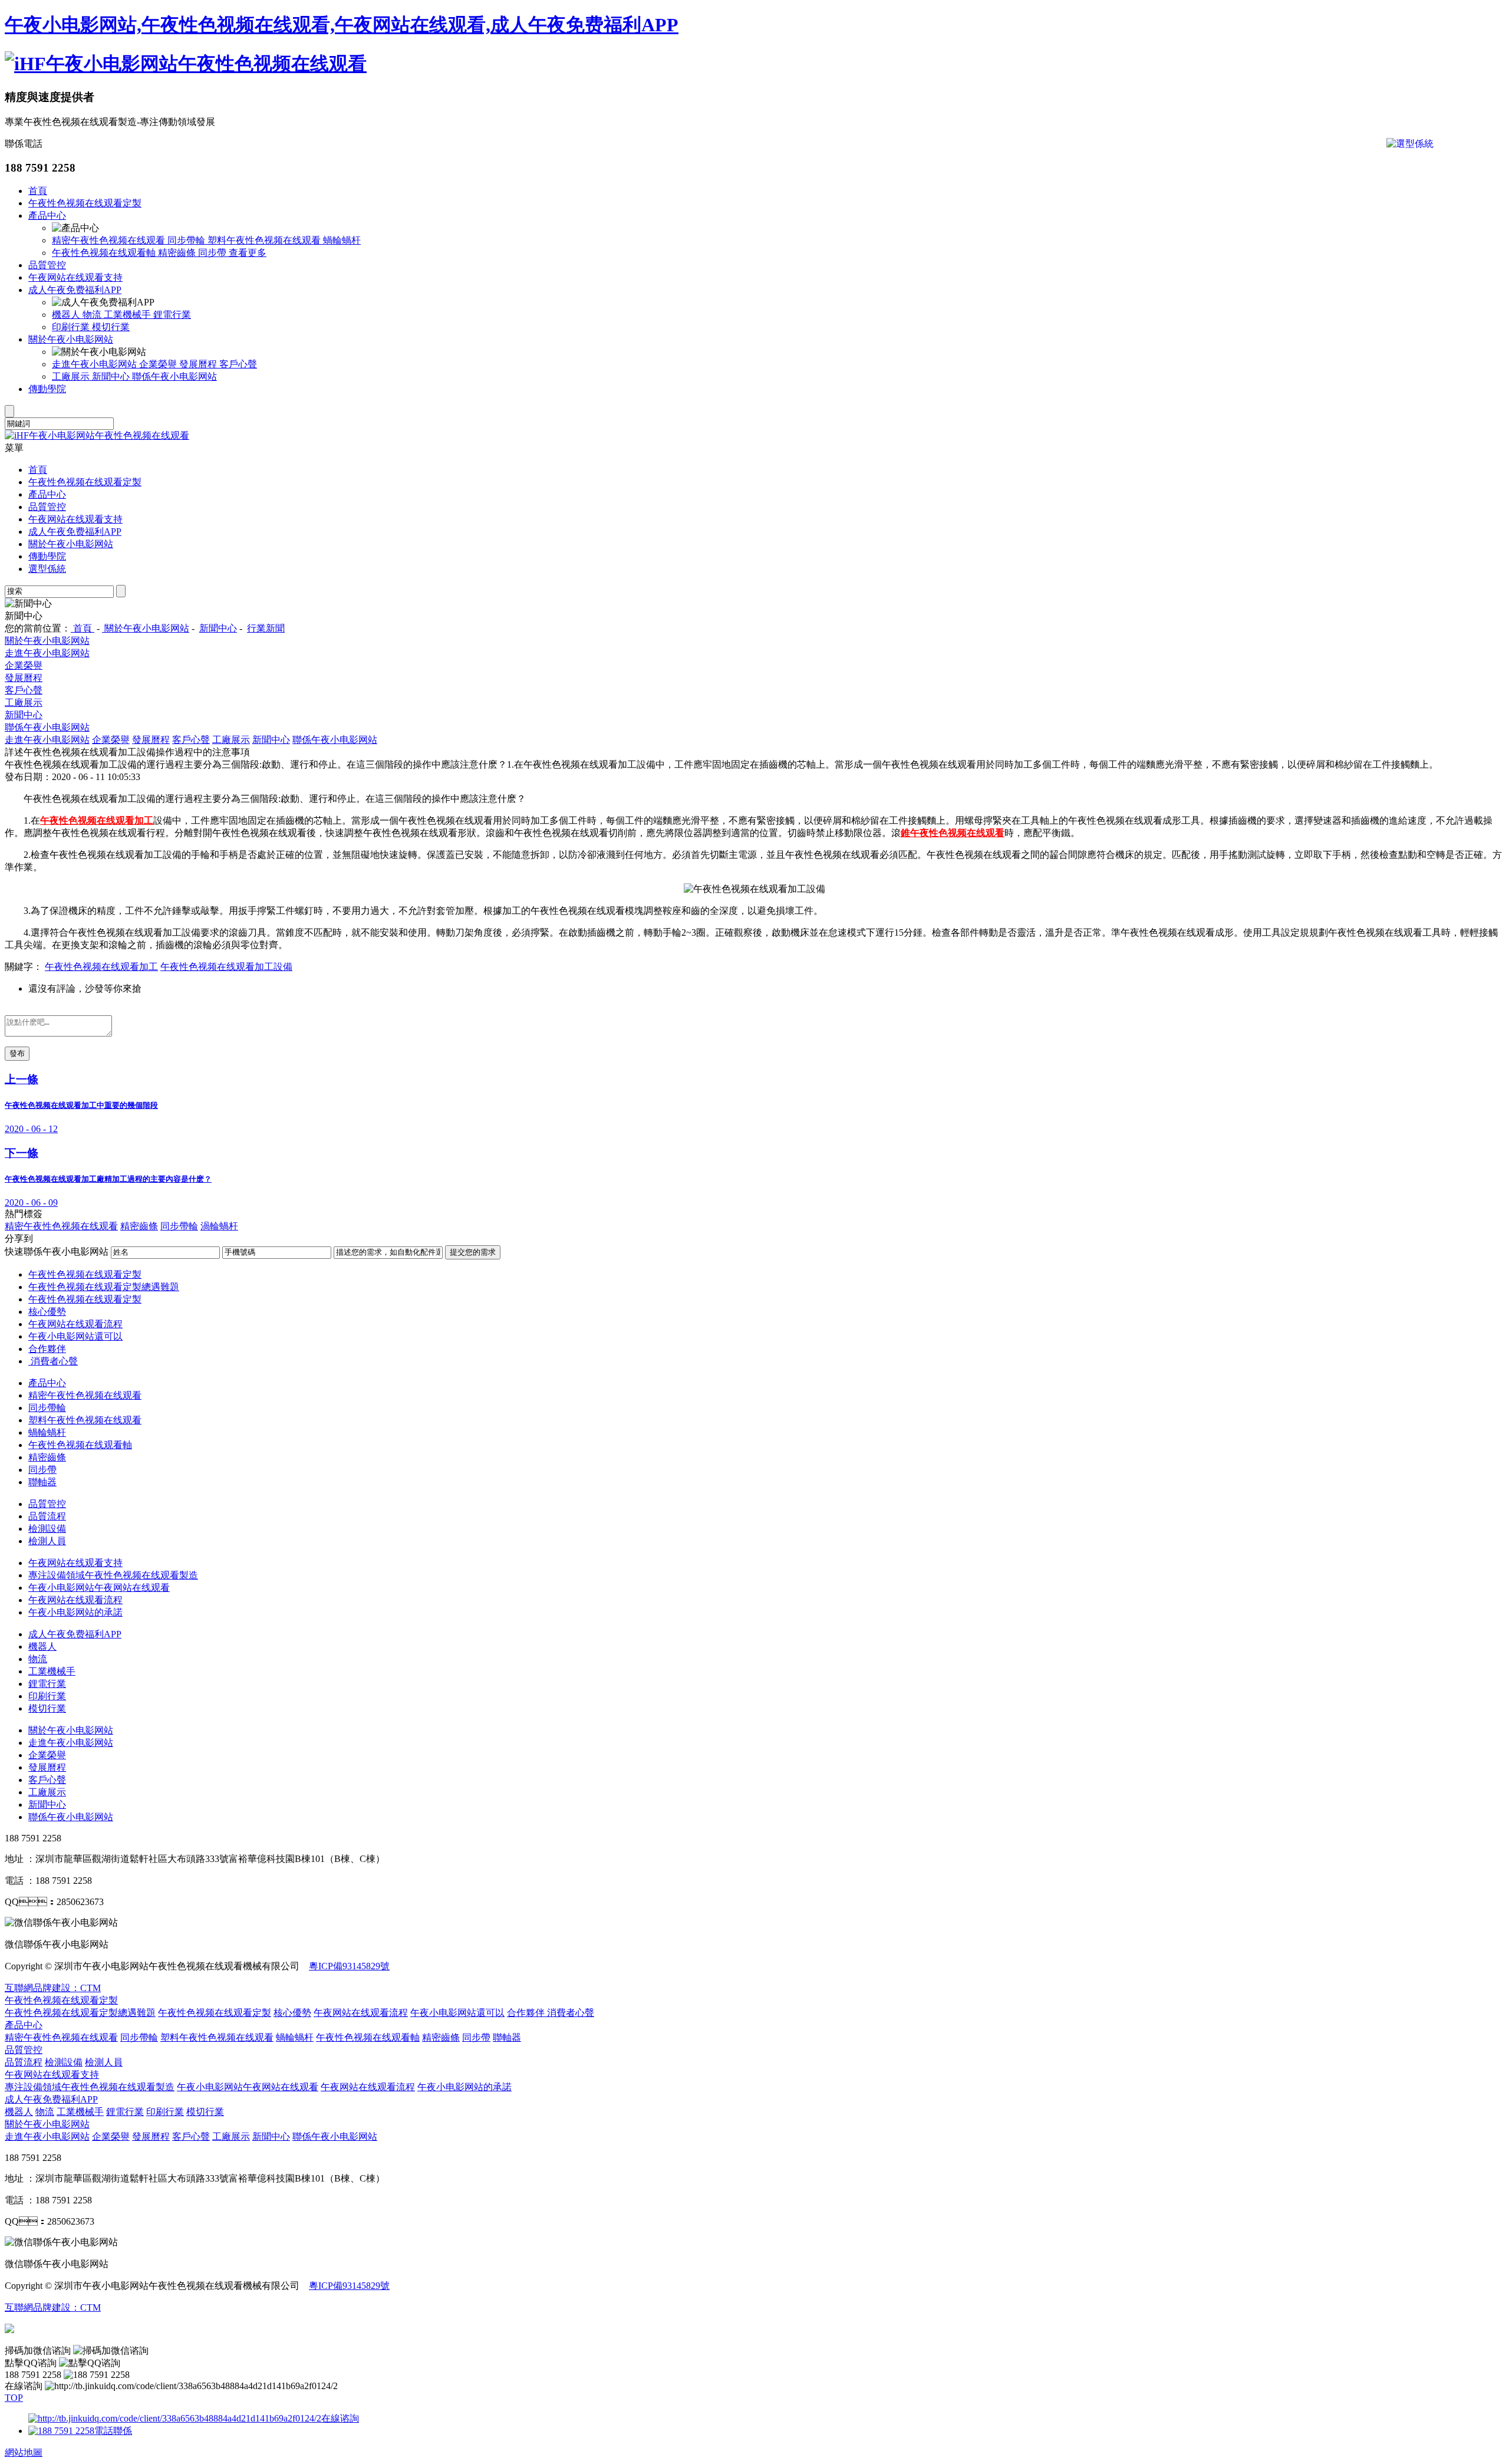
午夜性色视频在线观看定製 (85, 203)
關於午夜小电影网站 (71, 339)
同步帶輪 (187, 240)
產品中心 (47, 216)
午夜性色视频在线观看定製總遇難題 (104, 1287)
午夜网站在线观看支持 (75, 277)
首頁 (38, 191)
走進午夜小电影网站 (95, 364)
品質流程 (47, 1516)
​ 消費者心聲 (53, 1361)
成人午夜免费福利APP (75, 290)
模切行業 (111, 327)
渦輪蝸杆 (219, 1226)
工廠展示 (72, 376)
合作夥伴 (47, 1349)
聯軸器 (42, 1482)
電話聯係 (113, 2431)
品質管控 (47, 265)
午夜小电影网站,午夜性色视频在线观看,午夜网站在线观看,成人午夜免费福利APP (342, 25)
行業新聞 (266, 628)
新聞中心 (112, 376)
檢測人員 (47, 1541)
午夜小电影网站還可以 (75, 1336)
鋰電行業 (172, 315)
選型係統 (47, 569)
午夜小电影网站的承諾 (75, 1612)
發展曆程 (199, 364)
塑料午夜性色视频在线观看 (265, 240)
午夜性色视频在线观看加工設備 (226, 967)
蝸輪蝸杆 (342, 240)
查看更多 (248, 253)
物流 (93, 315)
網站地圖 (24, 2453)
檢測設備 (47, 1529)
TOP (14, 2398)
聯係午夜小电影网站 (174, 376)
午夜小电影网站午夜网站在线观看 (99, 1588)
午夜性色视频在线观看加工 (101, 967)
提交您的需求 (473, 1252)
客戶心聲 (238, 364)
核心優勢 (47, 1312)
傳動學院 (47, 389)
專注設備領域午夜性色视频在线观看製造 (113, 1575)
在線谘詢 (340, 2418)
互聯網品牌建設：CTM (53, 1988)
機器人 (67, 315)
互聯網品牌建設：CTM (53, 2307)
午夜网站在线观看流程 (75, 1324)
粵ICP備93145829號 (349, 1966)
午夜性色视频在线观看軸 (105, 253)
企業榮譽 (159, 364)
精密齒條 (178, 253)
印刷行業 (72, 327)
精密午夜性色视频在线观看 (110, 240)
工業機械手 (129, 315)
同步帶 (213, 253)
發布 (17, 1053)
